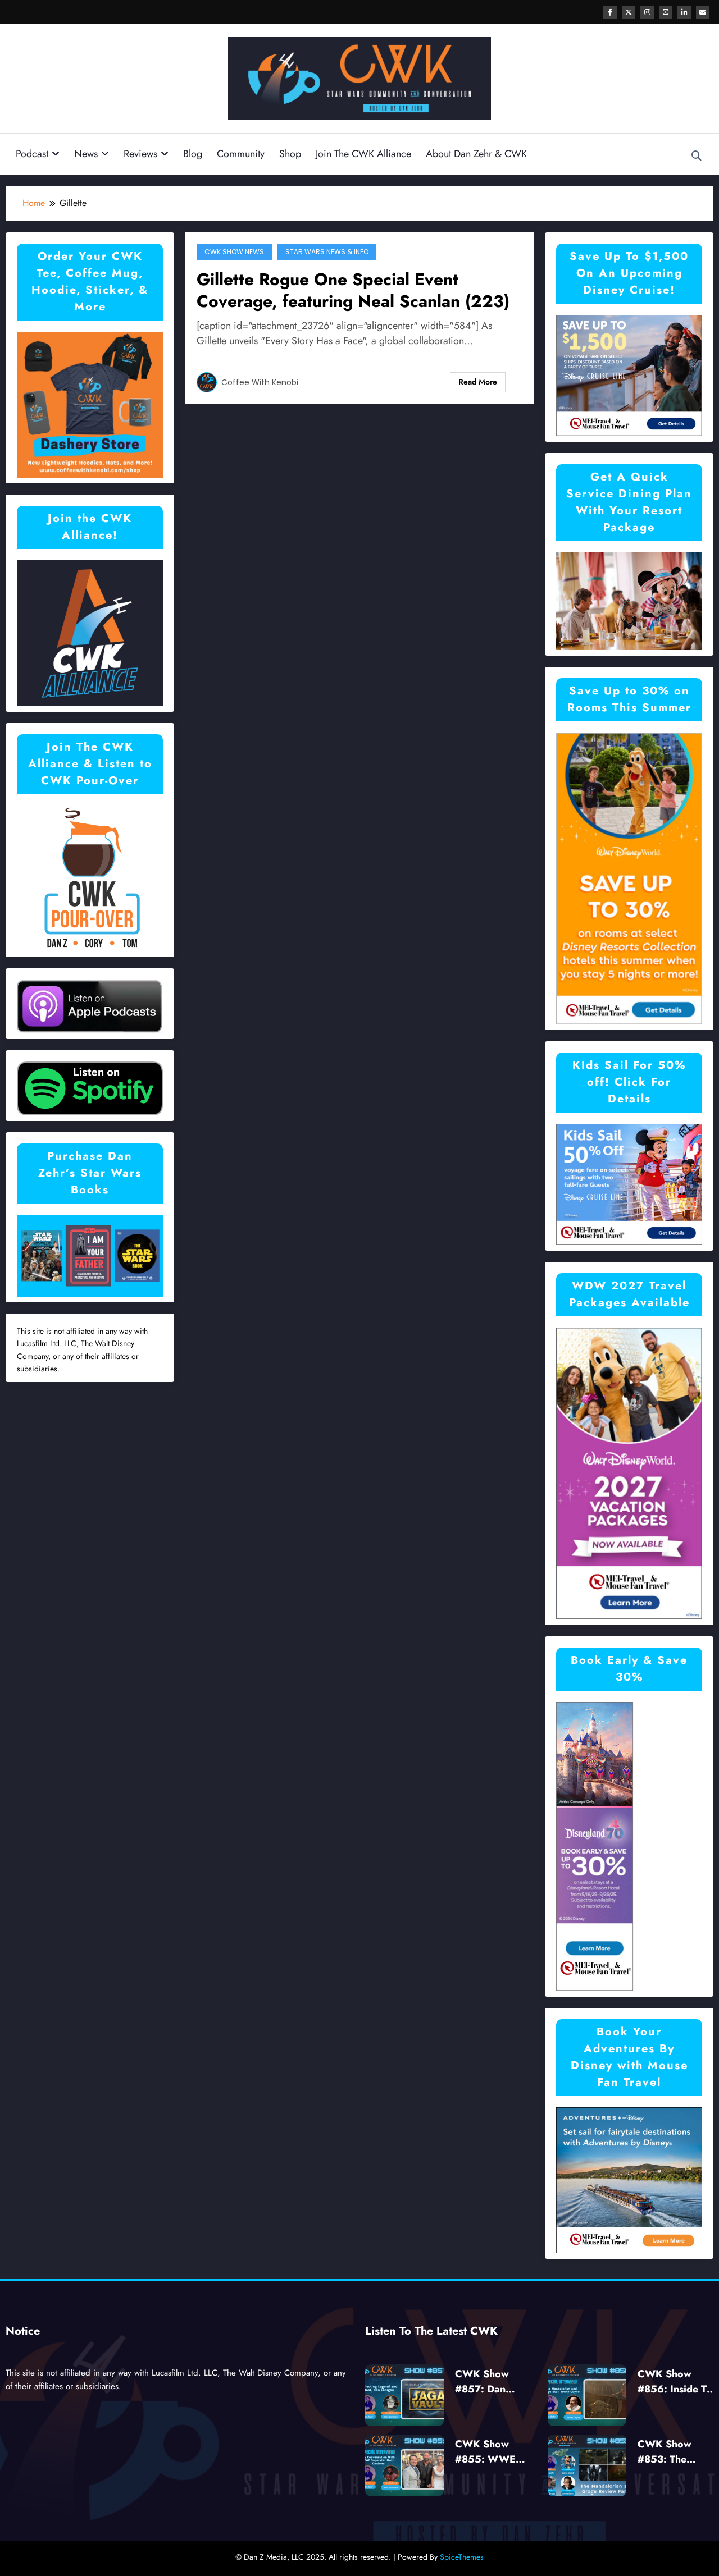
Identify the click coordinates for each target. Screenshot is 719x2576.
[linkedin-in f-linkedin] (684, 12)
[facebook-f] (610, 12)
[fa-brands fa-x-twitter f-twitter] (629, 12)
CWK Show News (234, 252)
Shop (290, 154)
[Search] (697, 156)
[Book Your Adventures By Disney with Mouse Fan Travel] (629, 2179)
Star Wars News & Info (327, 252)
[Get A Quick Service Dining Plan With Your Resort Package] (629, 600)
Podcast (32, 154)
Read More (478, 382)
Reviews (140, 154)
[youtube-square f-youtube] (666, 12)
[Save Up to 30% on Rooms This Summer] (629, 878)
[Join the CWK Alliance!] (90, 632)
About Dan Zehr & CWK (476, 154)
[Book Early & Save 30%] (595, 1846)
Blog (193, 154)
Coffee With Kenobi (260, 382)
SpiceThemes (462, 2557)
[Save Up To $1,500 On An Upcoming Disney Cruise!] (629, 375)
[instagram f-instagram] (647, 12)
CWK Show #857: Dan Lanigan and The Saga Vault (493, 2382)
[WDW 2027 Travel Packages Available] (629, 1473)
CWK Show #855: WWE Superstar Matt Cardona (490, 2452)
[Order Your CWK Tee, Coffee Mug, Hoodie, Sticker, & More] (90, 403)
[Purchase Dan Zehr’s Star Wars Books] (90, 1255)
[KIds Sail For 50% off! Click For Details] (629, 1184)
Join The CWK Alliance (363, 154)
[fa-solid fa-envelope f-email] (703, 12)
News (86, 154)
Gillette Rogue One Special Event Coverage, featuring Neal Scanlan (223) (353, 290)
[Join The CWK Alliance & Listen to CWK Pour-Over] (90, 877)
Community (241, 154)
